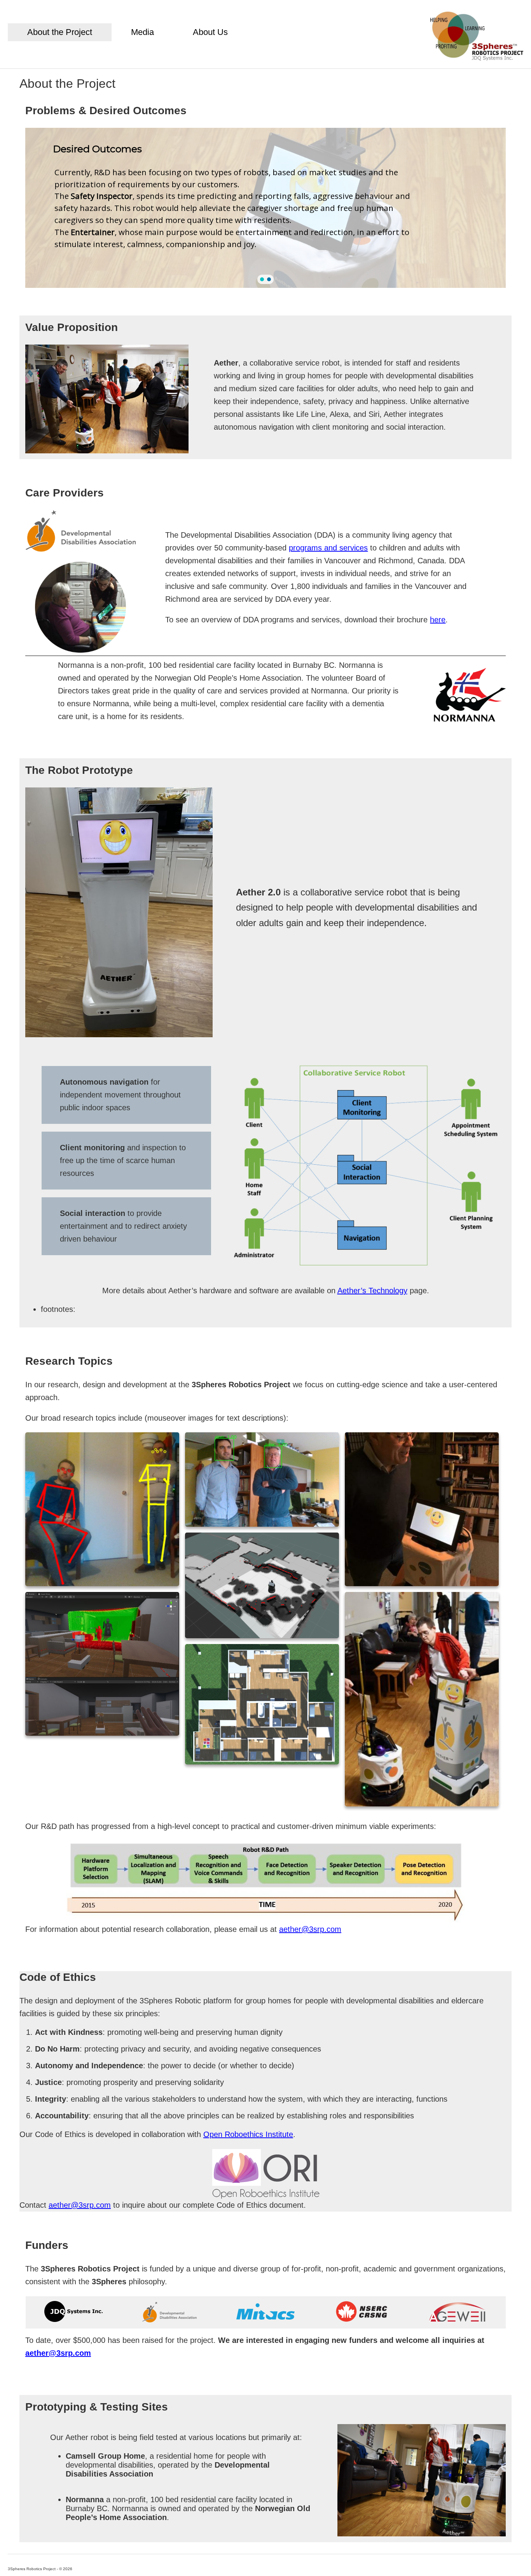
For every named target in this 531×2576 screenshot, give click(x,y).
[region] (265, 208)
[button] (262, 279)
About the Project (60, 32)
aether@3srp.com (310, 1929)
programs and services (328, 548)
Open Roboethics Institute (248, 2134)
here (438, 620)
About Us (210, 32)
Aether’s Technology (372, 1291)
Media (142, 32)
